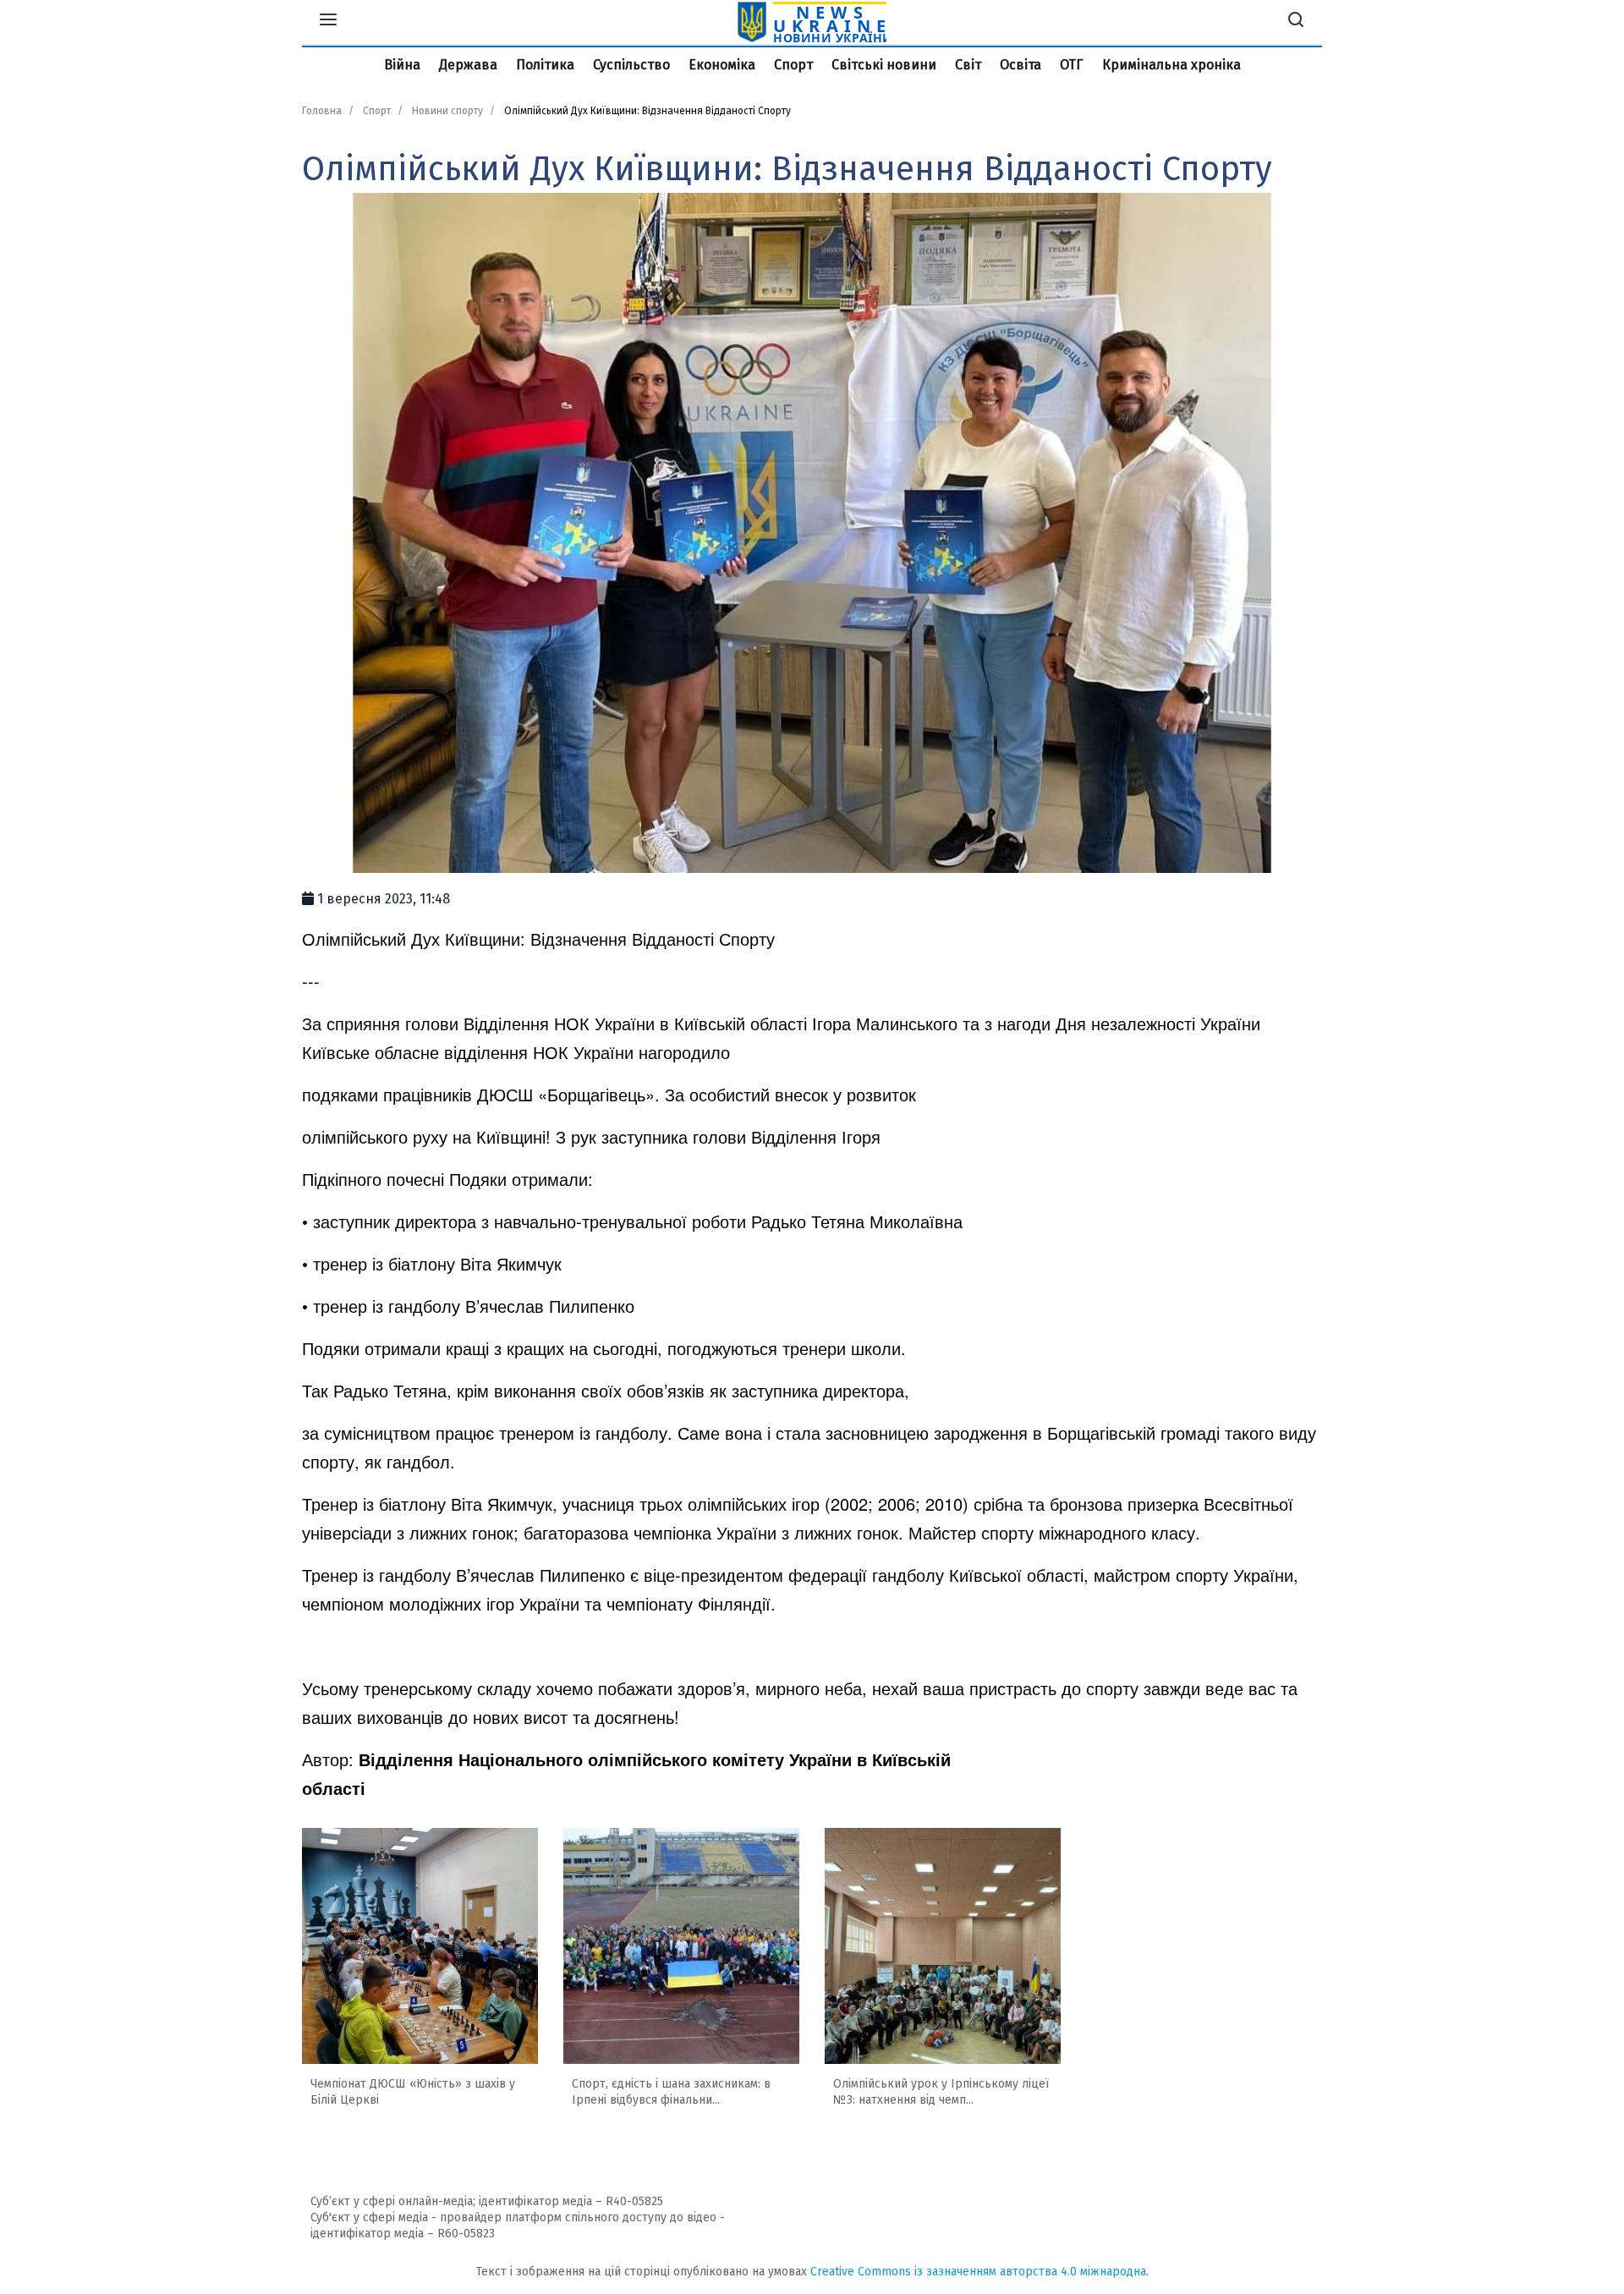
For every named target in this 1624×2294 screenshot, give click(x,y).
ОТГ (1072, 65)
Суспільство (631, 65)
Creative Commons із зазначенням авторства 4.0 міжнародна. (979, 2272)
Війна (402, 65)
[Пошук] (1296, 22)
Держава (468, 65)
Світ (968, 65)
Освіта (1020, 65)
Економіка (722, 65)
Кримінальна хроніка (1171, 65)
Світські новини (884, 65)
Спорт (793, 65)
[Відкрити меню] (328, 22)
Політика (545, 65)
